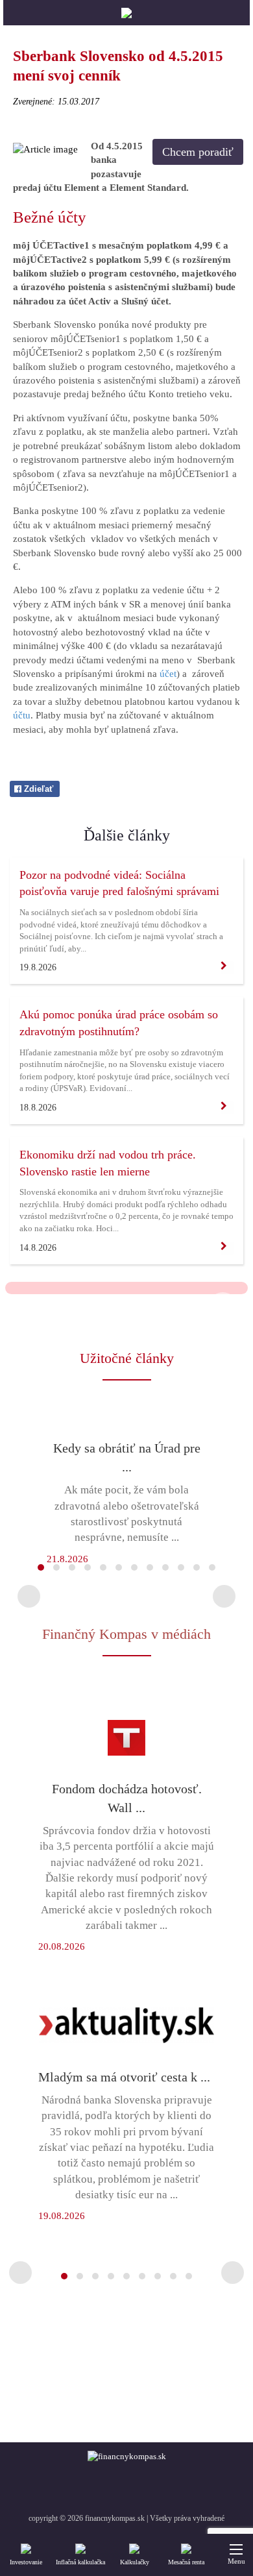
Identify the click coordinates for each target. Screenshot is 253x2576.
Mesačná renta (186, 2562)
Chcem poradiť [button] (198, 152)
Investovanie (26, 2562)
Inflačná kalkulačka (80, 2562)
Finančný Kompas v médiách (126, 1634)
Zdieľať (37, 789)
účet (168, 674)
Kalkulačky (135, 2562)
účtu (22, 715)
